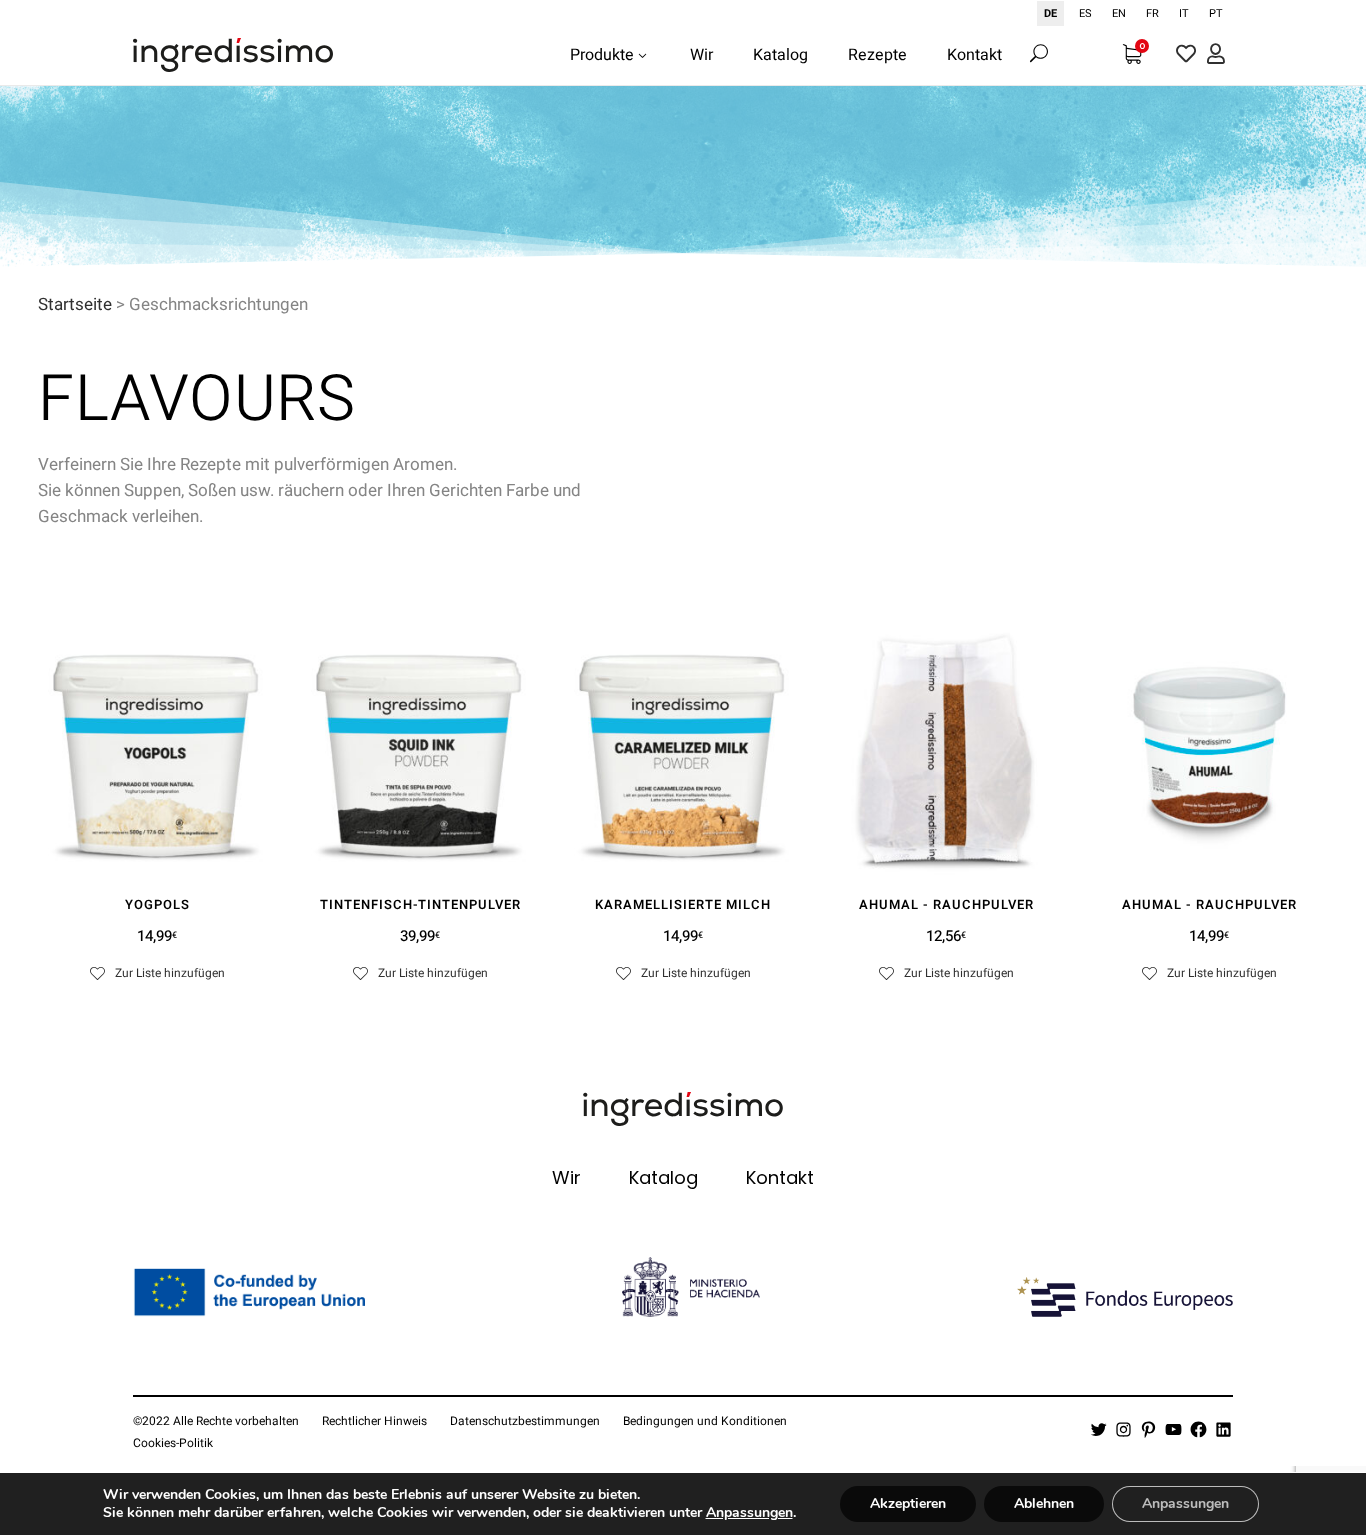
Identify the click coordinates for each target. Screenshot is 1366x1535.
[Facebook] (1198, 1429)
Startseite (75, 304)
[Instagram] (1123, 1429)
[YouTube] (1173, 1429)
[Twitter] (1098, 1429)
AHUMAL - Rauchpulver (946, 904)
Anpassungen (749, 1513)
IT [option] (1184, 13)
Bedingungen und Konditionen (705, 1421)
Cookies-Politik (173, 1443)
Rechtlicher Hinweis (374, 1421)
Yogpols (157, 904)
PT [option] (1216, 13)
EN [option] (1119, 13)
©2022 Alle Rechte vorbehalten (216, 1421)
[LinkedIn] (1223, 1429)
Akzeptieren (908, 1503)
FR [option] (1152, 13)
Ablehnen (1044, 1503)
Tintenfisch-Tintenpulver (420, 904)
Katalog (663, 1178)
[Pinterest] (1148, 1429)
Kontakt (780, 1178)
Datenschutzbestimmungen (525, 1421)
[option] (1085, 13)
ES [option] (1085, 13)
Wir (566, 1178)
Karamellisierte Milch (683, 904)
